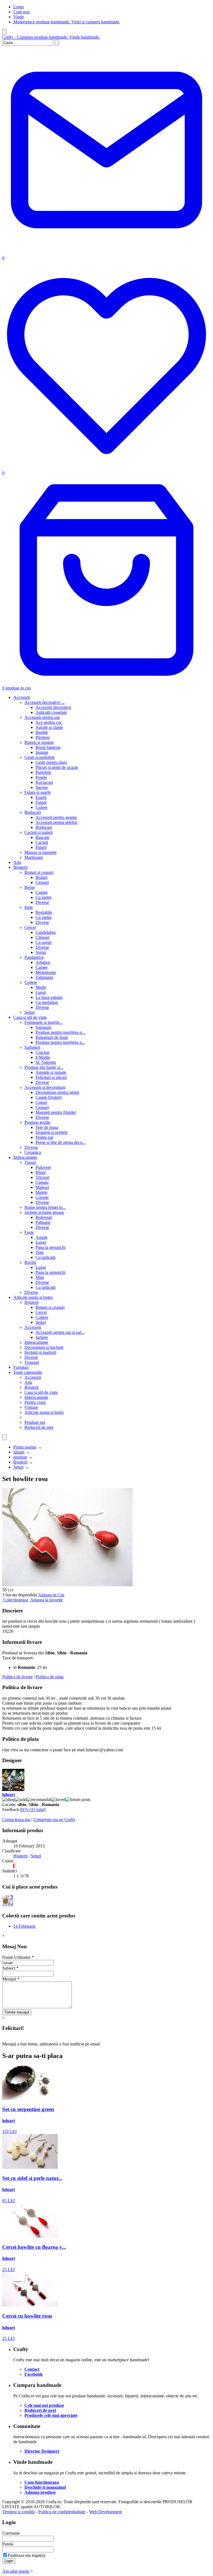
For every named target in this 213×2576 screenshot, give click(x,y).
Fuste (29, 1232)
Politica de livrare (17, 1677)
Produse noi (35, 1422)
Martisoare (34, 857)
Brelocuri (33, 812)
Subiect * (10, 1968)
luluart (19, 1452)
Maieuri (42, 1187)
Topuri (30, 1162)
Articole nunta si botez (33, 1297)
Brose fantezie (48, 747)
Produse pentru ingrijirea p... (60, 1032)
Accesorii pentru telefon (56, 822)
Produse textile (37, 1122)
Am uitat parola (16, 2571)
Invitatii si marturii (40, 1352)
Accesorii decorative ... (45, 702)
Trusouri (32, 1362)
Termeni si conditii (18, 2512)
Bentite (42, 732)
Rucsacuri (44, 782)
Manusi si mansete (40, 852)
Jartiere (42, 1337)
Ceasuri (42, 882)
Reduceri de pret (39, 1427)
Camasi (42, 1182)
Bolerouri (44, 1217)
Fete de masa (47, 1127)
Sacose (42, 787)
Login (19, 7)
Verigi (41, 952)
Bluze (41, 1172)
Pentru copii (35, 1402)
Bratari (41, 877)
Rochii (30, 1262)
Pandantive (34, 957)
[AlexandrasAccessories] (8, 1905)
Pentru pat (44, 1137)
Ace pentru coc (49, 722)
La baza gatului (49, 997)
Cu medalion (47, 1002)
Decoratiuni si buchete (44, 1347)
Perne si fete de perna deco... (61, 1142)
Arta (17, 862)
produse (20, 1457)
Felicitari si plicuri (51, 1077)
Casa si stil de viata (30, 1017)
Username (11, 2533)
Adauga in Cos (51, 1595)
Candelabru (46, 932)
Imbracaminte (25, 1157)
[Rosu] (14, 1866)
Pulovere (43, 1167)
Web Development (105, 2512)
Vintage (31, 1407)
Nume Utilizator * (18, 1957)
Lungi (41, 992)
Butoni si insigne (39, 742)
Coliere (31, 982)
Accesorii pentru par (42, 717)
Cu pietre (44, 897)
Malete (41, 1192)
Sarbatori (32, 1047)
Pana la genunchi (50, 1247)
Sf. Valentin (46, 1062)
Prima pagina (25, 1447)
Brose (30, 887)
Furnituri (21, 1367)
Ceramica (33, 1152)
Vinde (19, 17)
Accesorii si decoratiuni (45, 1087)
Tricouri (42, 1177)
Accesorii (22, 697)
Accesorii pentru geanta (56, 817)
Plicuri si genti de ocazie (57, 767)
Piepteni (43, 737)
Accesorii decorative (53, 707)
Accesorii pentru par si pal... (60, 1332)
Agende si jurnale (51, 1072)
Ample (41, 1237)
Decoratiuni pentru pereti (57, 1092)
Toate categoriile (28, 1372)
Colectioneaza (16, 1600)
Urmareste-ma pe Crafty (54, 1820)
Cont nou (21, 12)
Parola (8, 2544)
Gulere (41, 807)
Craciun (42, 1052)
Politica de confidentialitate (62, 2512)
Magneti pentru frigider (56, 1112)
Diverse (42, 902)
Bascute (42, 837)
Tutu (40, 1252)
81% (33, 1810)
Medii (41, 987)
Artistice (43, 962)
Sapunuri (43, 1027)
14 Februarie (24, 1926)
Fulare (41, 802)
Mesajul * (11, 1979)
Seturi (30, 1012)
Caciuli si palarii (39, 832)
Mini (40, 1277)
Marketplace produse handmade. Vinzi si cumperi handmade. (67, 22)
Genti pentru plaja (51, 762)
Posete (41, 777)
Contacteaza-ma (16, 1820)
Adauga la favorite (46, 1600)
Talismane (44, 977)
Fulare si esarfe (38, 792)
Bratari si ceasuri (39, 872)
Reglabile (44, 912)
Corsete (42, 1197)
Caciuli (42, 842)
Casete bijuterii (49, 1097)
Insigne (42, 752)
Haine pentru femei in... (45, 1207)
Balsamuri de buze (52, 1037)
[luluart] (13, 1790)
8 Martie (43, 1057)
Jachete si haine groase (44, 1212)
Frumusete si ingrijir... (43, 1022)
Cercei (30, 927)
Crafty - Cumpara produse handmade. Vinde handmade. (51, 37)
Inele (29, 907)
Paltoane (43, 1222)
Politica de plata (50, 1677)
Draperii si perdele (52, 1132)
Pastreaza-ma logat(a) (26, 2555)
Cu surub (44, 942)
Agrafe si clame (49, 727)
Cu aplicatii (45, 1257)
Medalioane (46, 972)
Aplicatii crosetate (51, 712)
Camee (42, 892)
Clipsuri (42, 937)
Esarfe (41, 797)
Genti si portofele (40, 757)
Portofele (43, 772)
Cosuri (41, 1102)
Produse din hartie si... (44, 1067)
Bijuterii (20, 867)
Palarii (41, 847)
